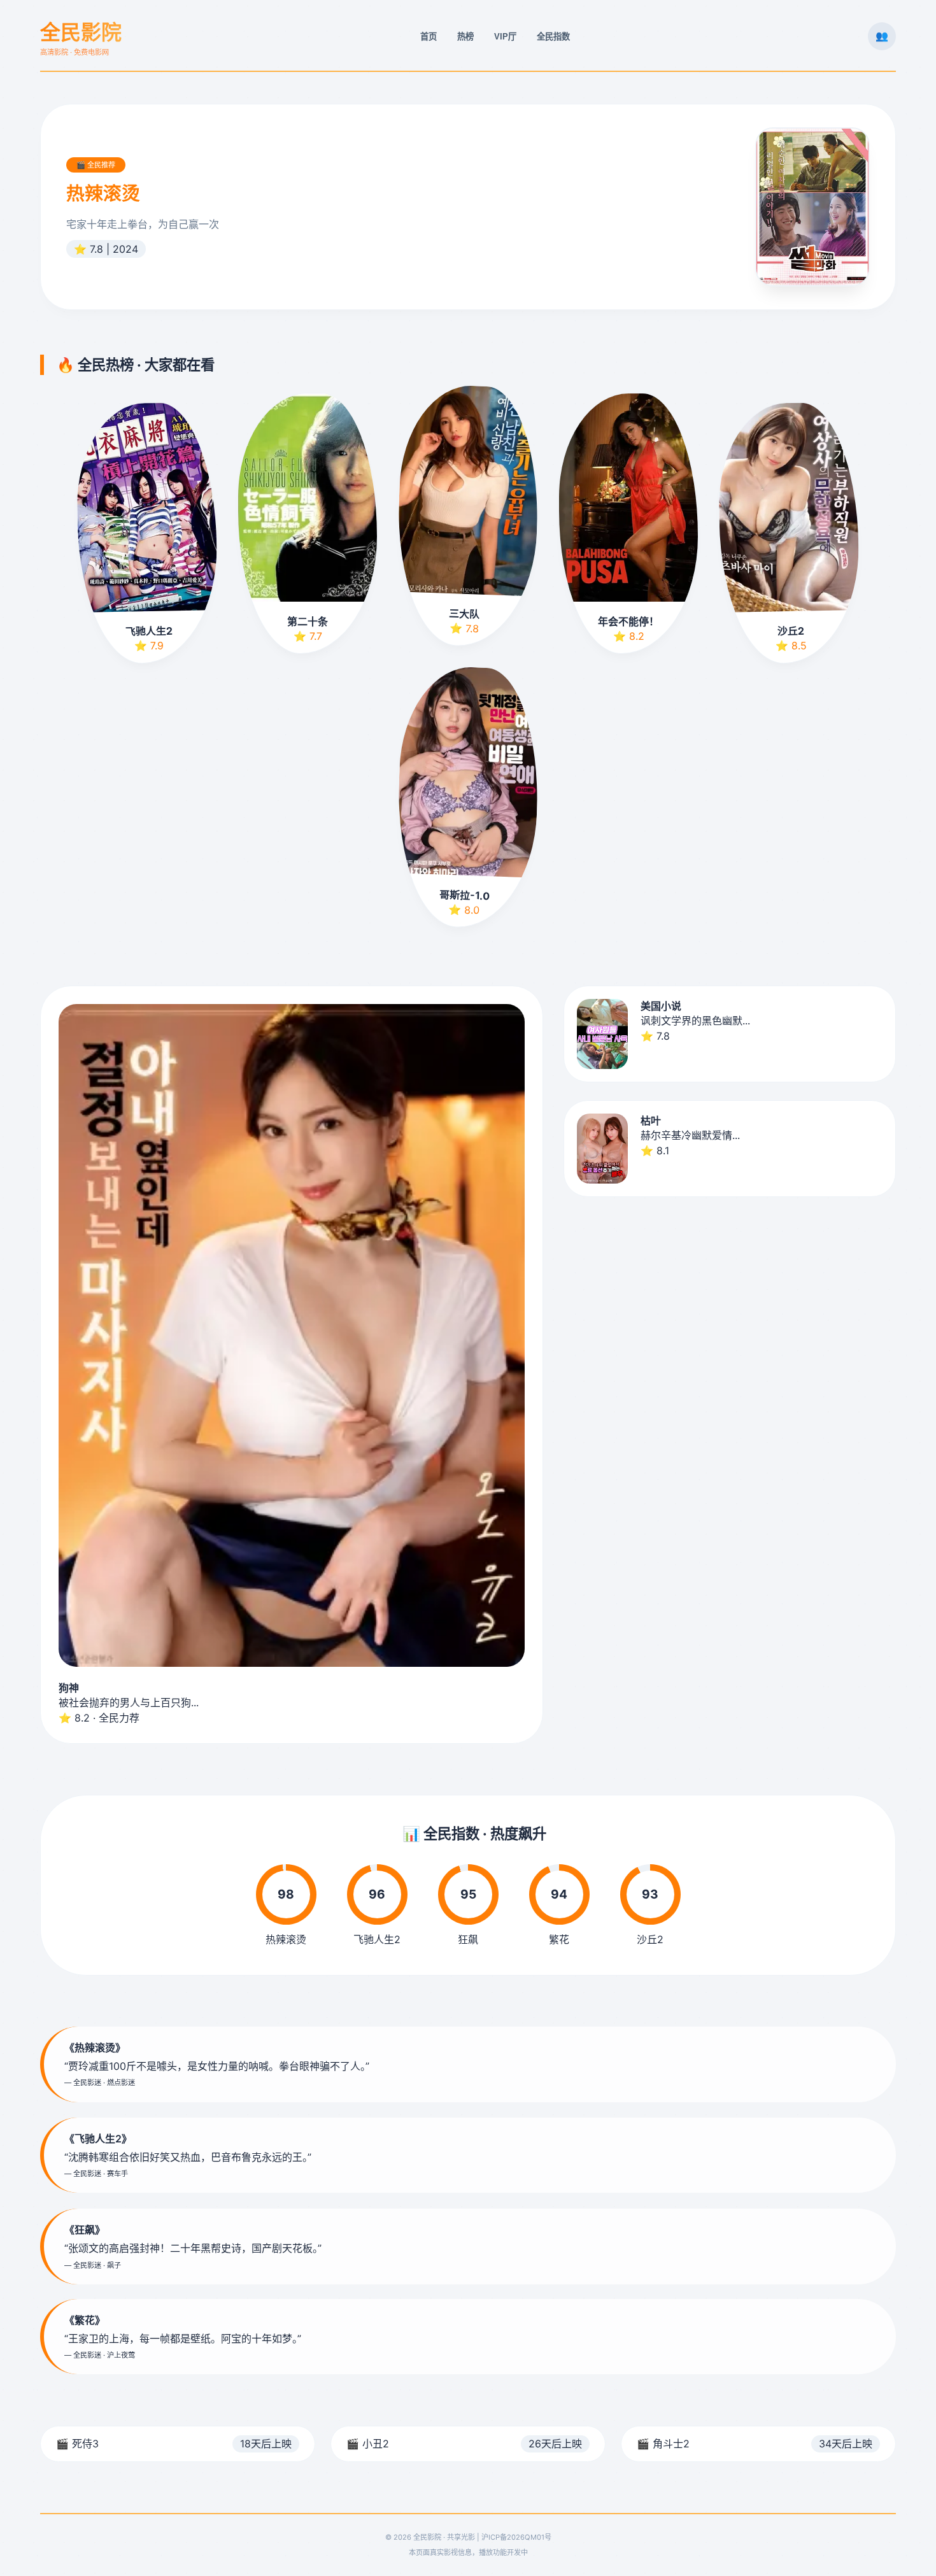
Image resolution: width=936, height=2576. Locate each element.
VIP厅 (505, 37)
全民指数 (553, 37)
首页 (429, 37)
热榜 (465, 37)
